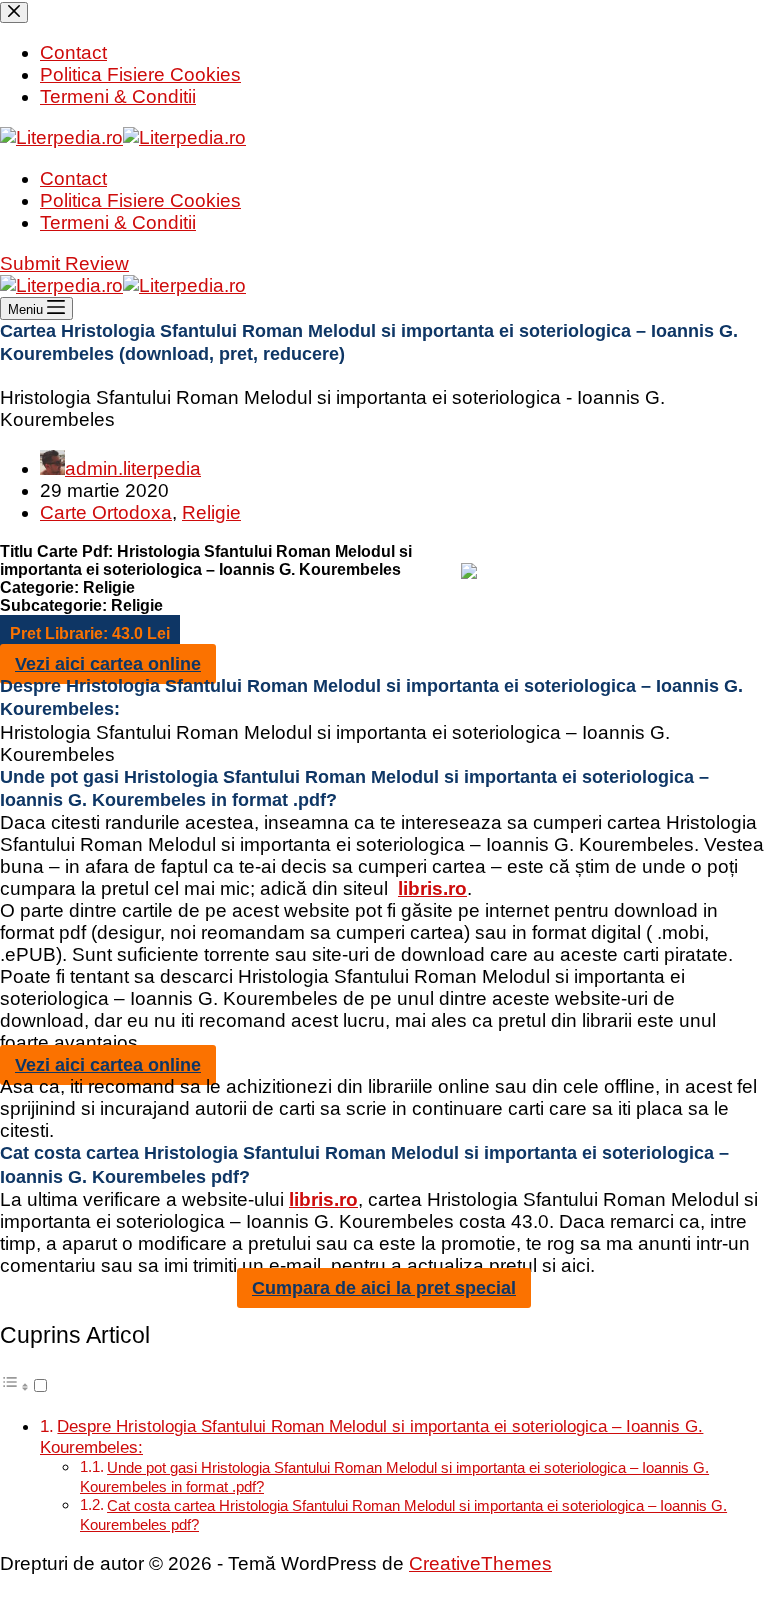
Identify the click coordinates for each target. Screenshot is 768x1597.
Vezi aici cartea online (108, 664)
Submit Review (64, 263)
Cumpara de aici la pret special (384, 1288)
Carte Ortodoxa (106, 512)
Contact (73, 178)
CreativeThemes (480, 1563)
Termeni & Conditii (118, 222)
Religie (211, 512)
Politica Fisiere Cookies (140, 200)
